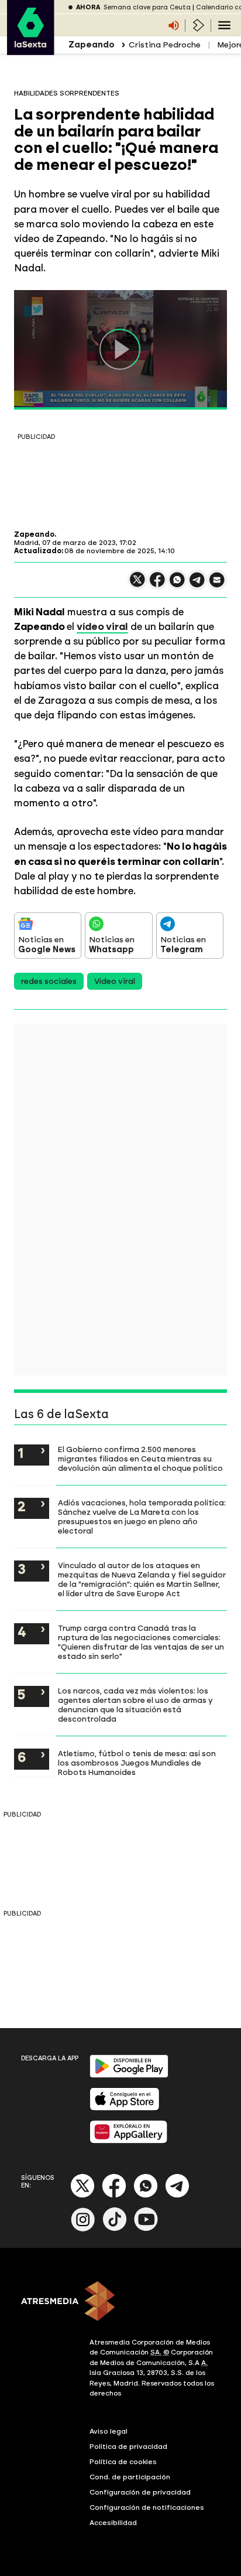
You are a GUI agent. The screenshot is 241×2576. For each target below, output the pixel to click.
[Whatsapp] (146, 2195)
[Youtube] (146, 2229)
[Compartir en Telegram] (197, 585)
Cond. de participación (130, 2477)
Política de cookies (123, 2462)
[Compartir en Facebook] (157, 585)
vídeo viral (102, 626)
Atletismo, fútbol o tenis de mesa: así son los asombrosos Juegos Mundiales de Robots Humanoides (137, 1763)
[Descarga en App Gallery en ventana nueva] (129, 2141)
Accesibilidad (113, 2523)
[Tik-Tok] (115, 2229)
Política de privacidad (128, 2446)
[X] (137, 585)
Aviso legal (109, 2431)
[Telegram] (177, 2195)
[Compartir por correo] (217, 585)
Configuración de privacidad (140, 2492)
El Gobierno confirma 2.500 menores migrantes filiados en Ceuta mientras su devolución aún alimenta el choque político (140, 1459)
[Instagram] (83, 2229)
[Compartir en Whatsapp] (177, 585)
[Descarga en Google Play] (129, 2075)
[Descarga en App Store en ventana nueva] (125, 2108)
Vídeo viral (115, 981)
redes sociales (49, 981)
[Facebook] (114, 2195)
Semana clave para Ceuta (147, 7)
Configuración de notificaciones (147, 2507)
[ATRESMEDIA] (120, 2302)
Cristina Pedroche (165, 45)
